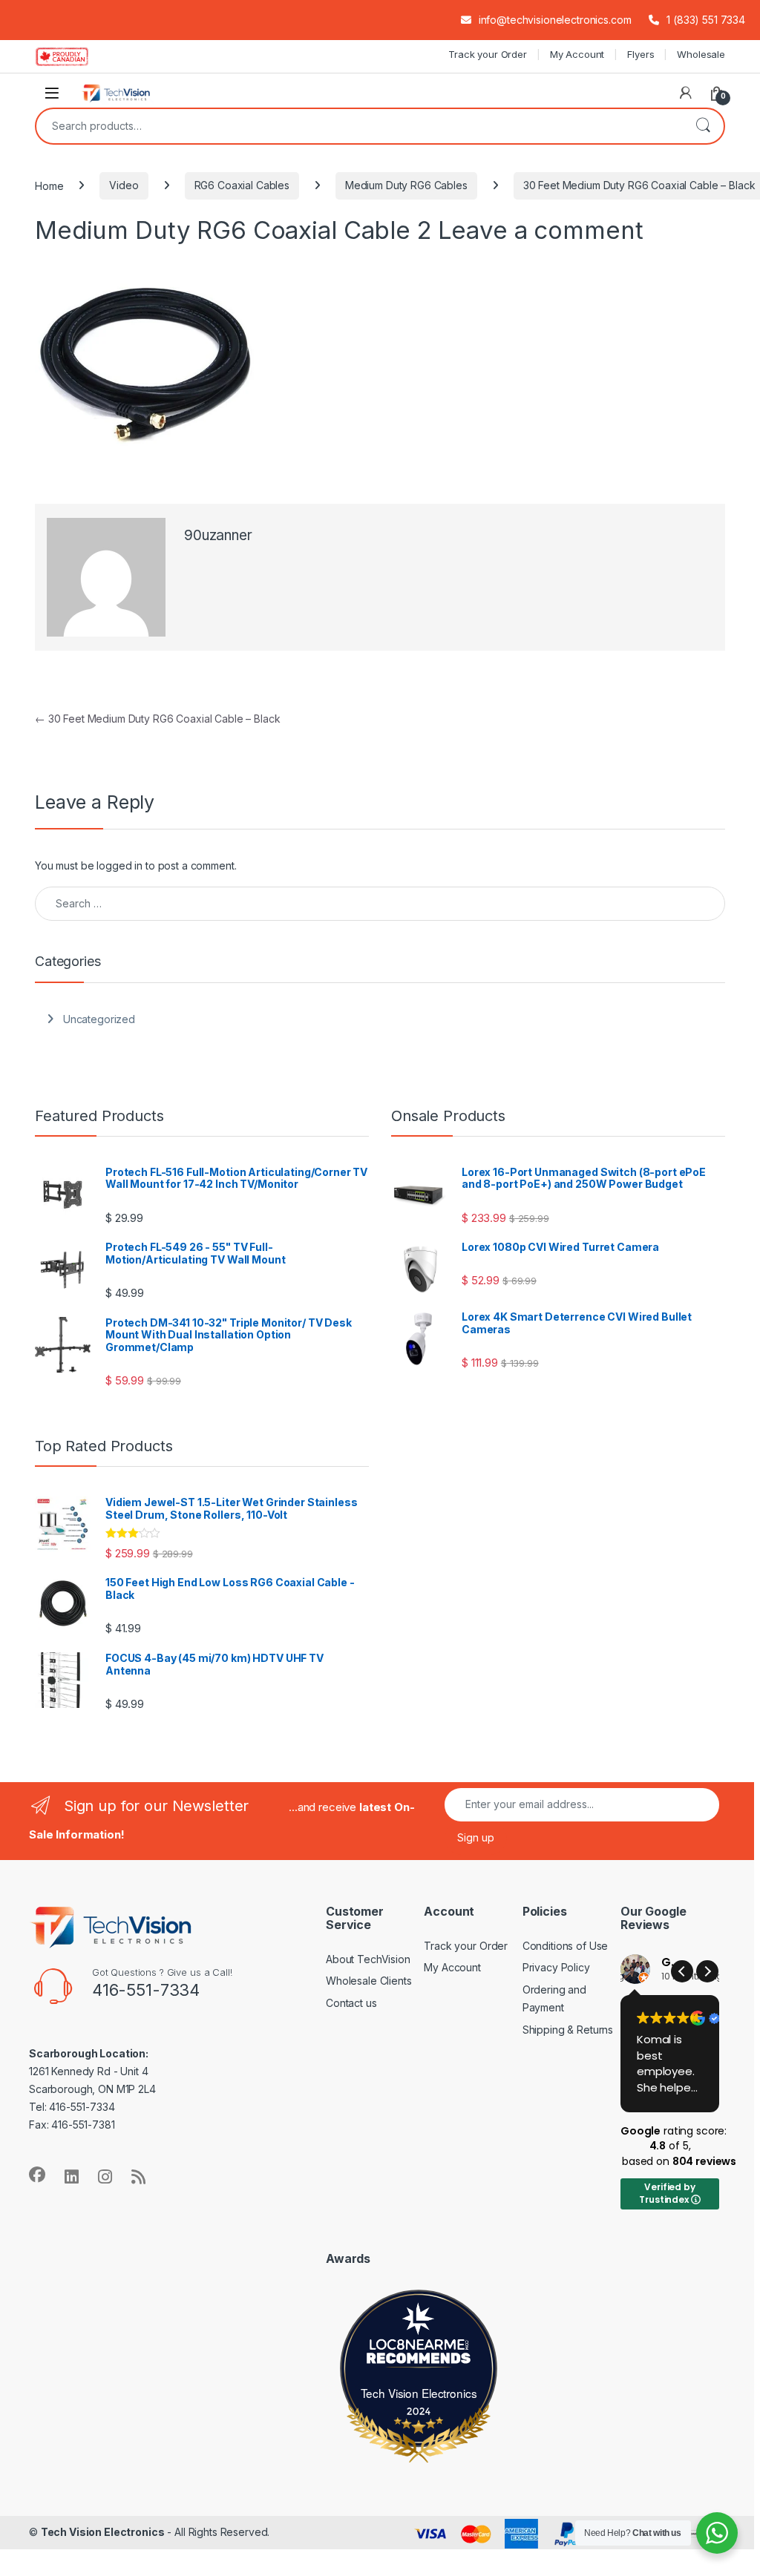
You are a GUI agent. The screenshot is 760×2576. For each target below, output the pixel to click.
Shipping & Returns (568, 2030)
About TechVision (368, 1959)
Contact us (351, 2003)
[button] (707, 1971)
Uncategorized (99, 1019)
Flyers (641, 54)
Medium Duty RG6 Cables (406, 185)
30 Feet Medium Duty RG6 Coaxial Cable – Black (157, 719)
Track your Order (488, 54)
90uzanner (218, 535)
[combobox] (359, 126)
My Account (577, 54)
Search (703, 126)
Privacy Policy (556, 1967)
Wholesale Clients (369, 1981)
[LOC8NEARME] (419, 2347)
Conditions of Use (566, 1946)
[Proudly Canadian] (74, 56)
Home (49, 185)
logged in (119, 865)
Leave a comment (541, 230)
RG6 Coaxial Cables (242, 185)
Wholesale (701, 54)
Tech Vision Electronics (419, 2393)
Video (124, 185)
